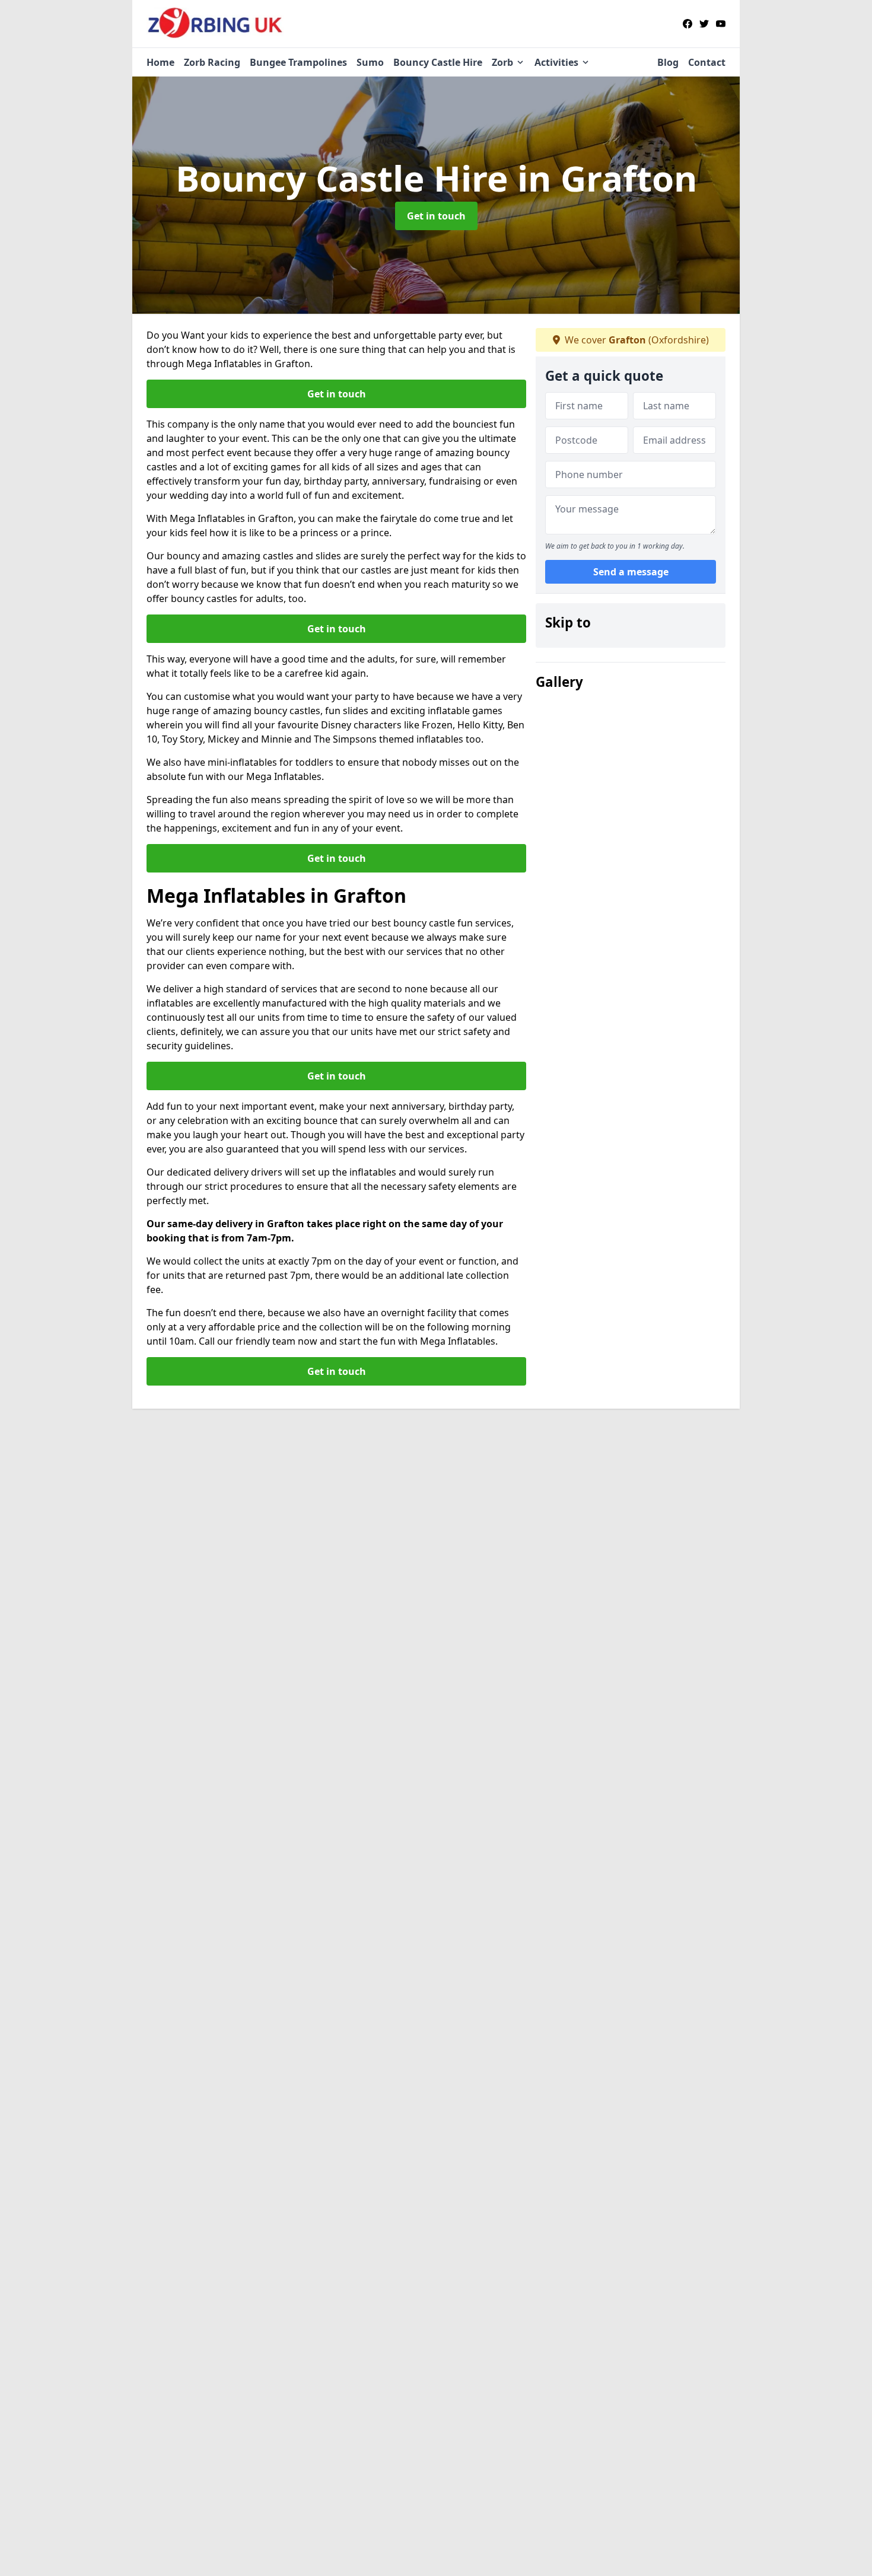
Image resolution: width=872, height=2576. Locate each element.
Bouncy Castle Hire (438, 62)
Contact (707, 62)
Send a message (631, 572)
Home (160, 62)
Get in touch (436, 216)
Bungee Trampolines (298, 62)
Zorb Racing (212, 62)
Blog (668, 62)
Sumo (370, 62)
